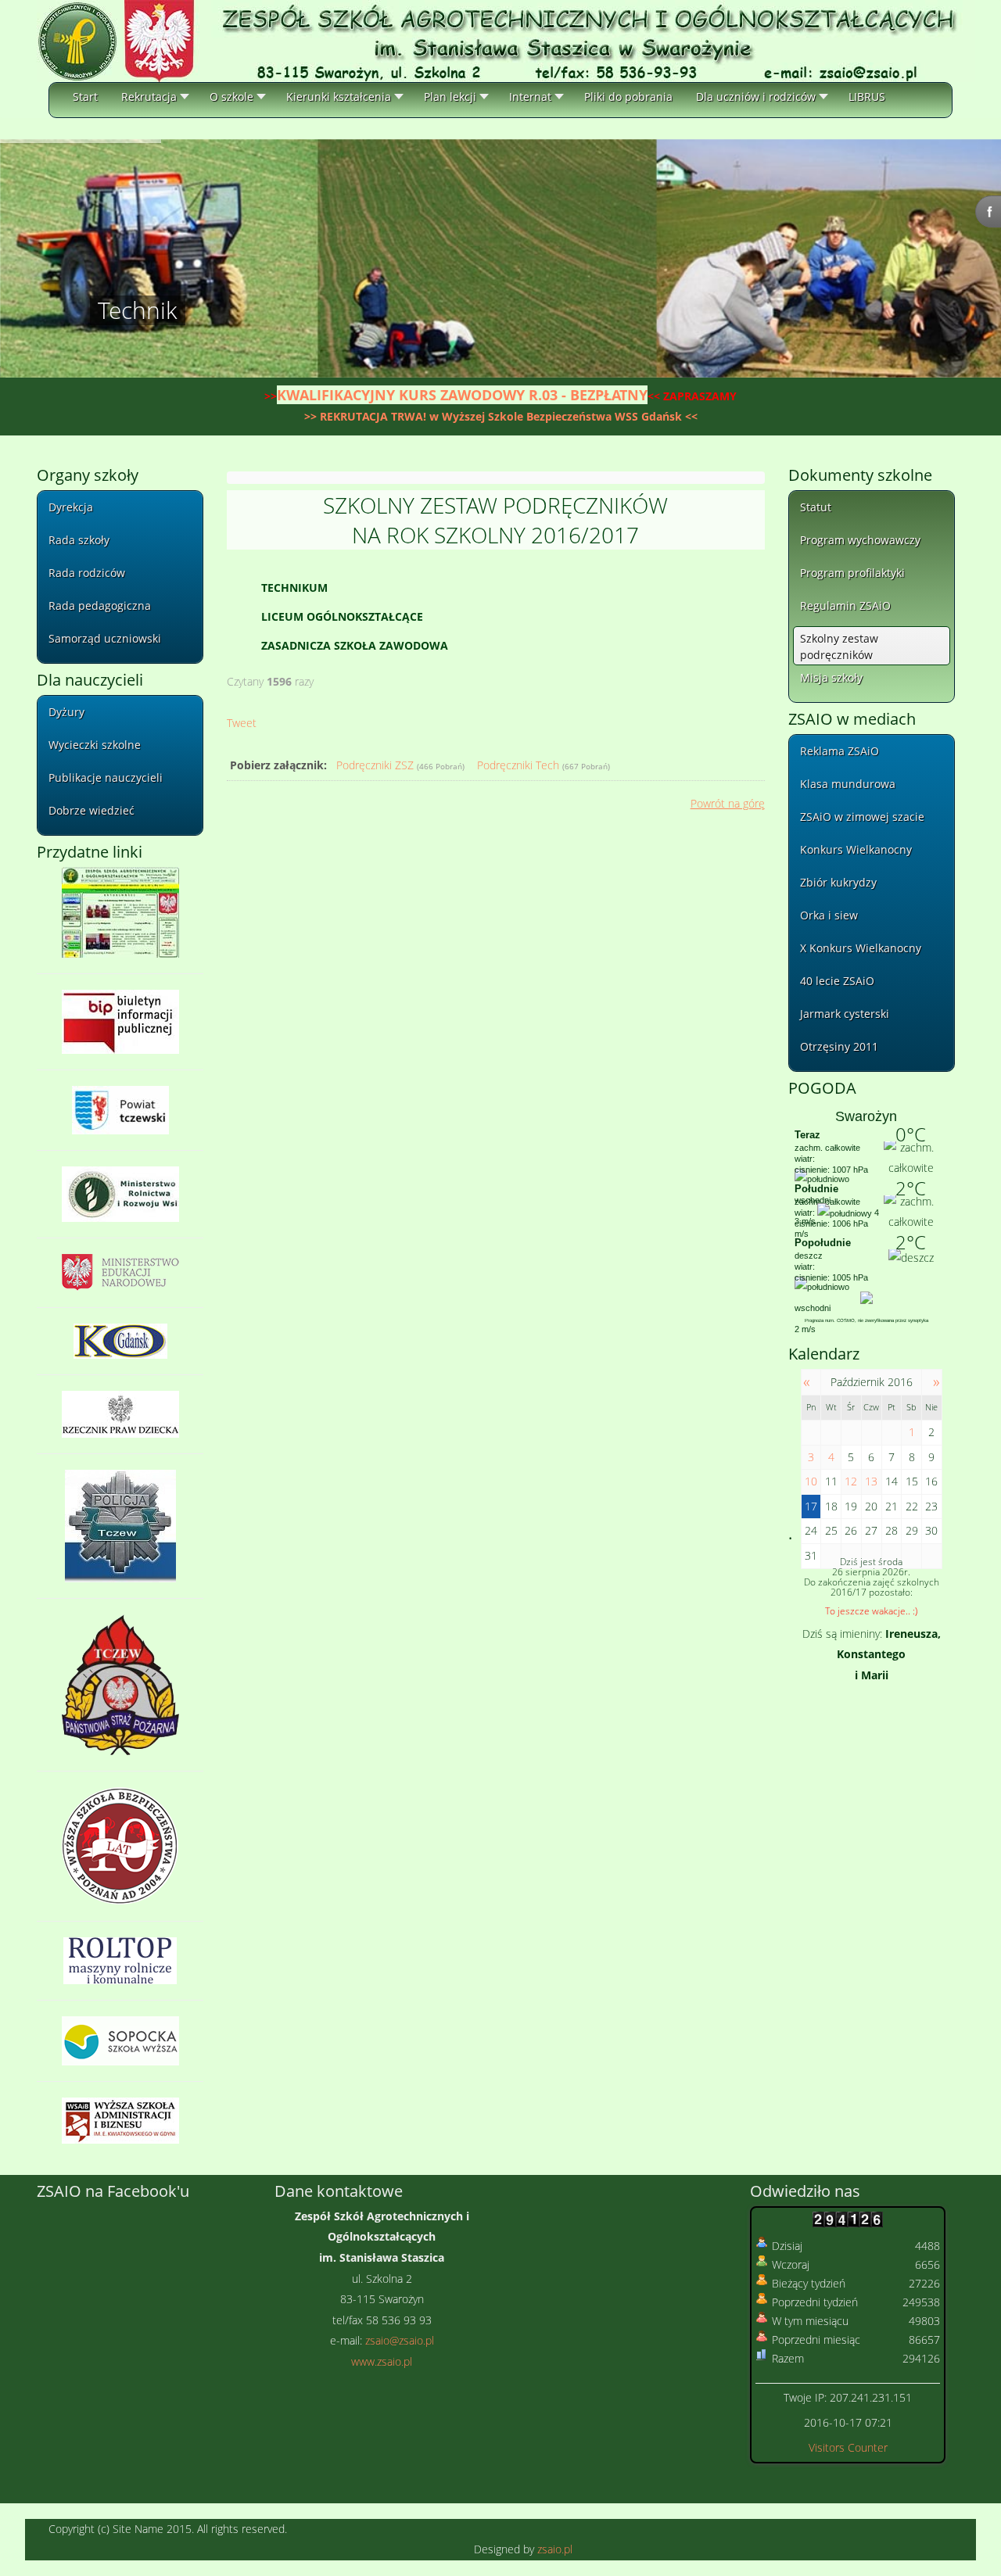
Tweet (242, 723)
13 (871, 1481)
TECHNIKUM (294, 588)
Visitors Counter (848, 2447)
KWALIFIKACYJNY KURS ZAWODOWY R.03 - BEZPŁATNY (462, 395)
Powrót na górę (728, 803)
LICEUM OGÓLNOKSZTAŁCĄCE (342, 616)
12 (851, 1481)
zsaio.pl (555, 2549)
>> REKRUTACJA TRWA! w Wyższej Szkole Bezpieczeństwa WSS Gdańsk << (501, 416)
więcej (116, 373)
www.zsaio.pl (382, 2361)
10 (811, 1481)
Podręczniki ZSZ (375, 765)
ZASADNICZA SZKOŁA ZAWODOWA (355, 645)
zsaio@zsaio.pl (400, 2340)
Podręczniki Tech (518, 765)
